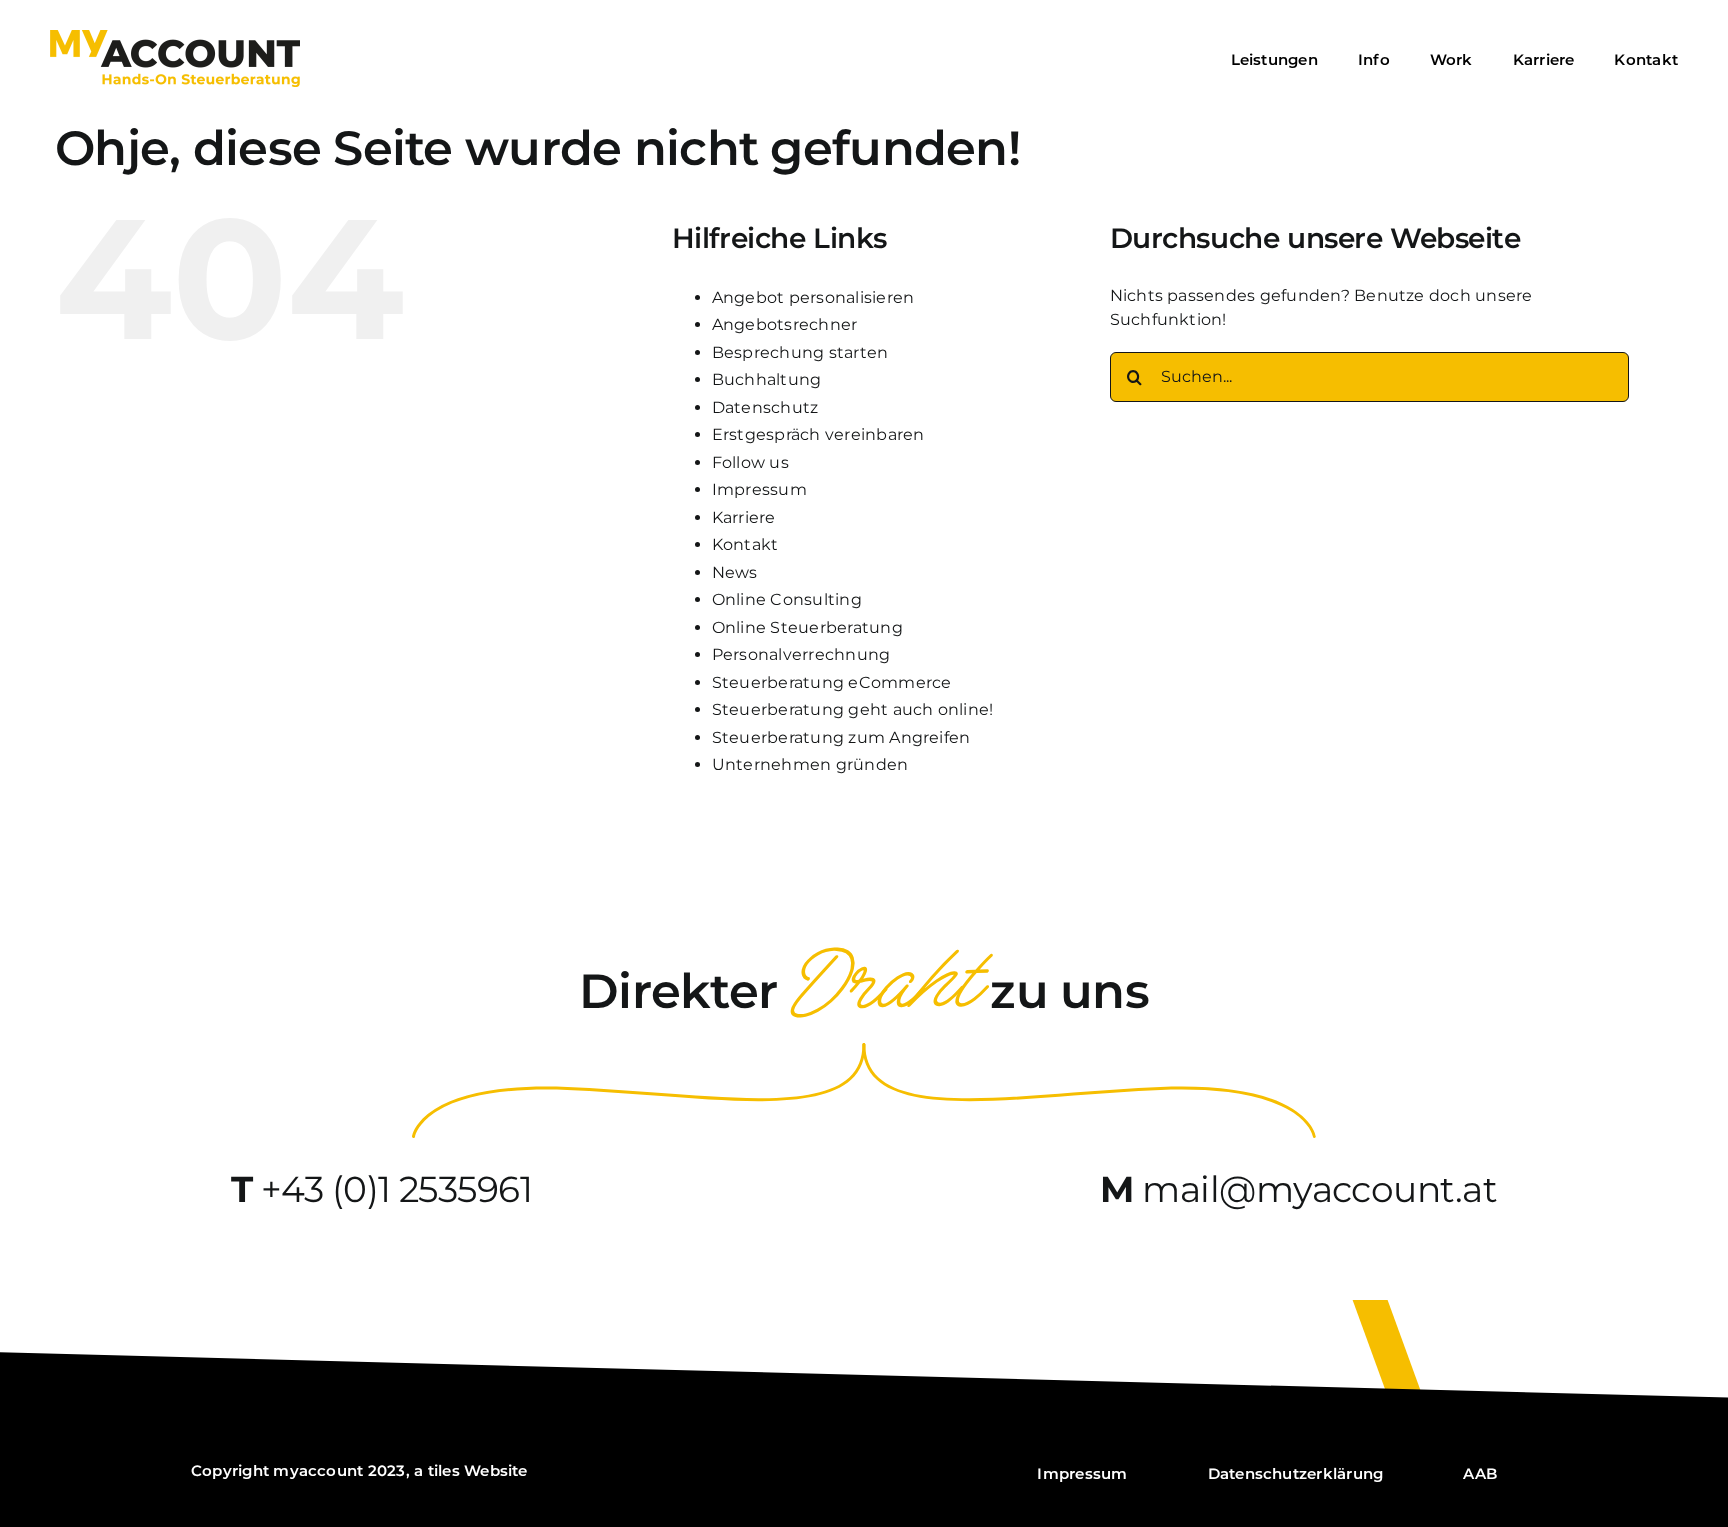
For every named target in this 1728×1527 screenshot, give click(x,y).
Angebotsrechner (785, 324)
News (735, 572)
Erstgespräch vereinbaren (818, 434)
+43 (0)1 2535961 (396, 1189)
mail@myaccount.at (1319, 1189)
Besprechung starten (800, 352)
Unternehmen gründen (810, 764)
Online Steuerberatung (807, 627)
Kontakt (745, 544)
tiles (444, 1470)
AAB (1480, 1473)
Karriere (744, 517)
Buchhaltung (767, 379)
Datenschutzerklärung (1296, 1473)
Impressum (759, 489)
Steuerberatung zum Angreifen (841, 737)
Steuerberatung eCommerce (832, 682)
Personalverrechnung (801, 654)
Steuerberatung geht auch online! (853, 709)
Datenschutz (765, 407)
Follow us (750, 462)
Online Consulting (787, 599)
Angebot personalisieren (813, 297)
